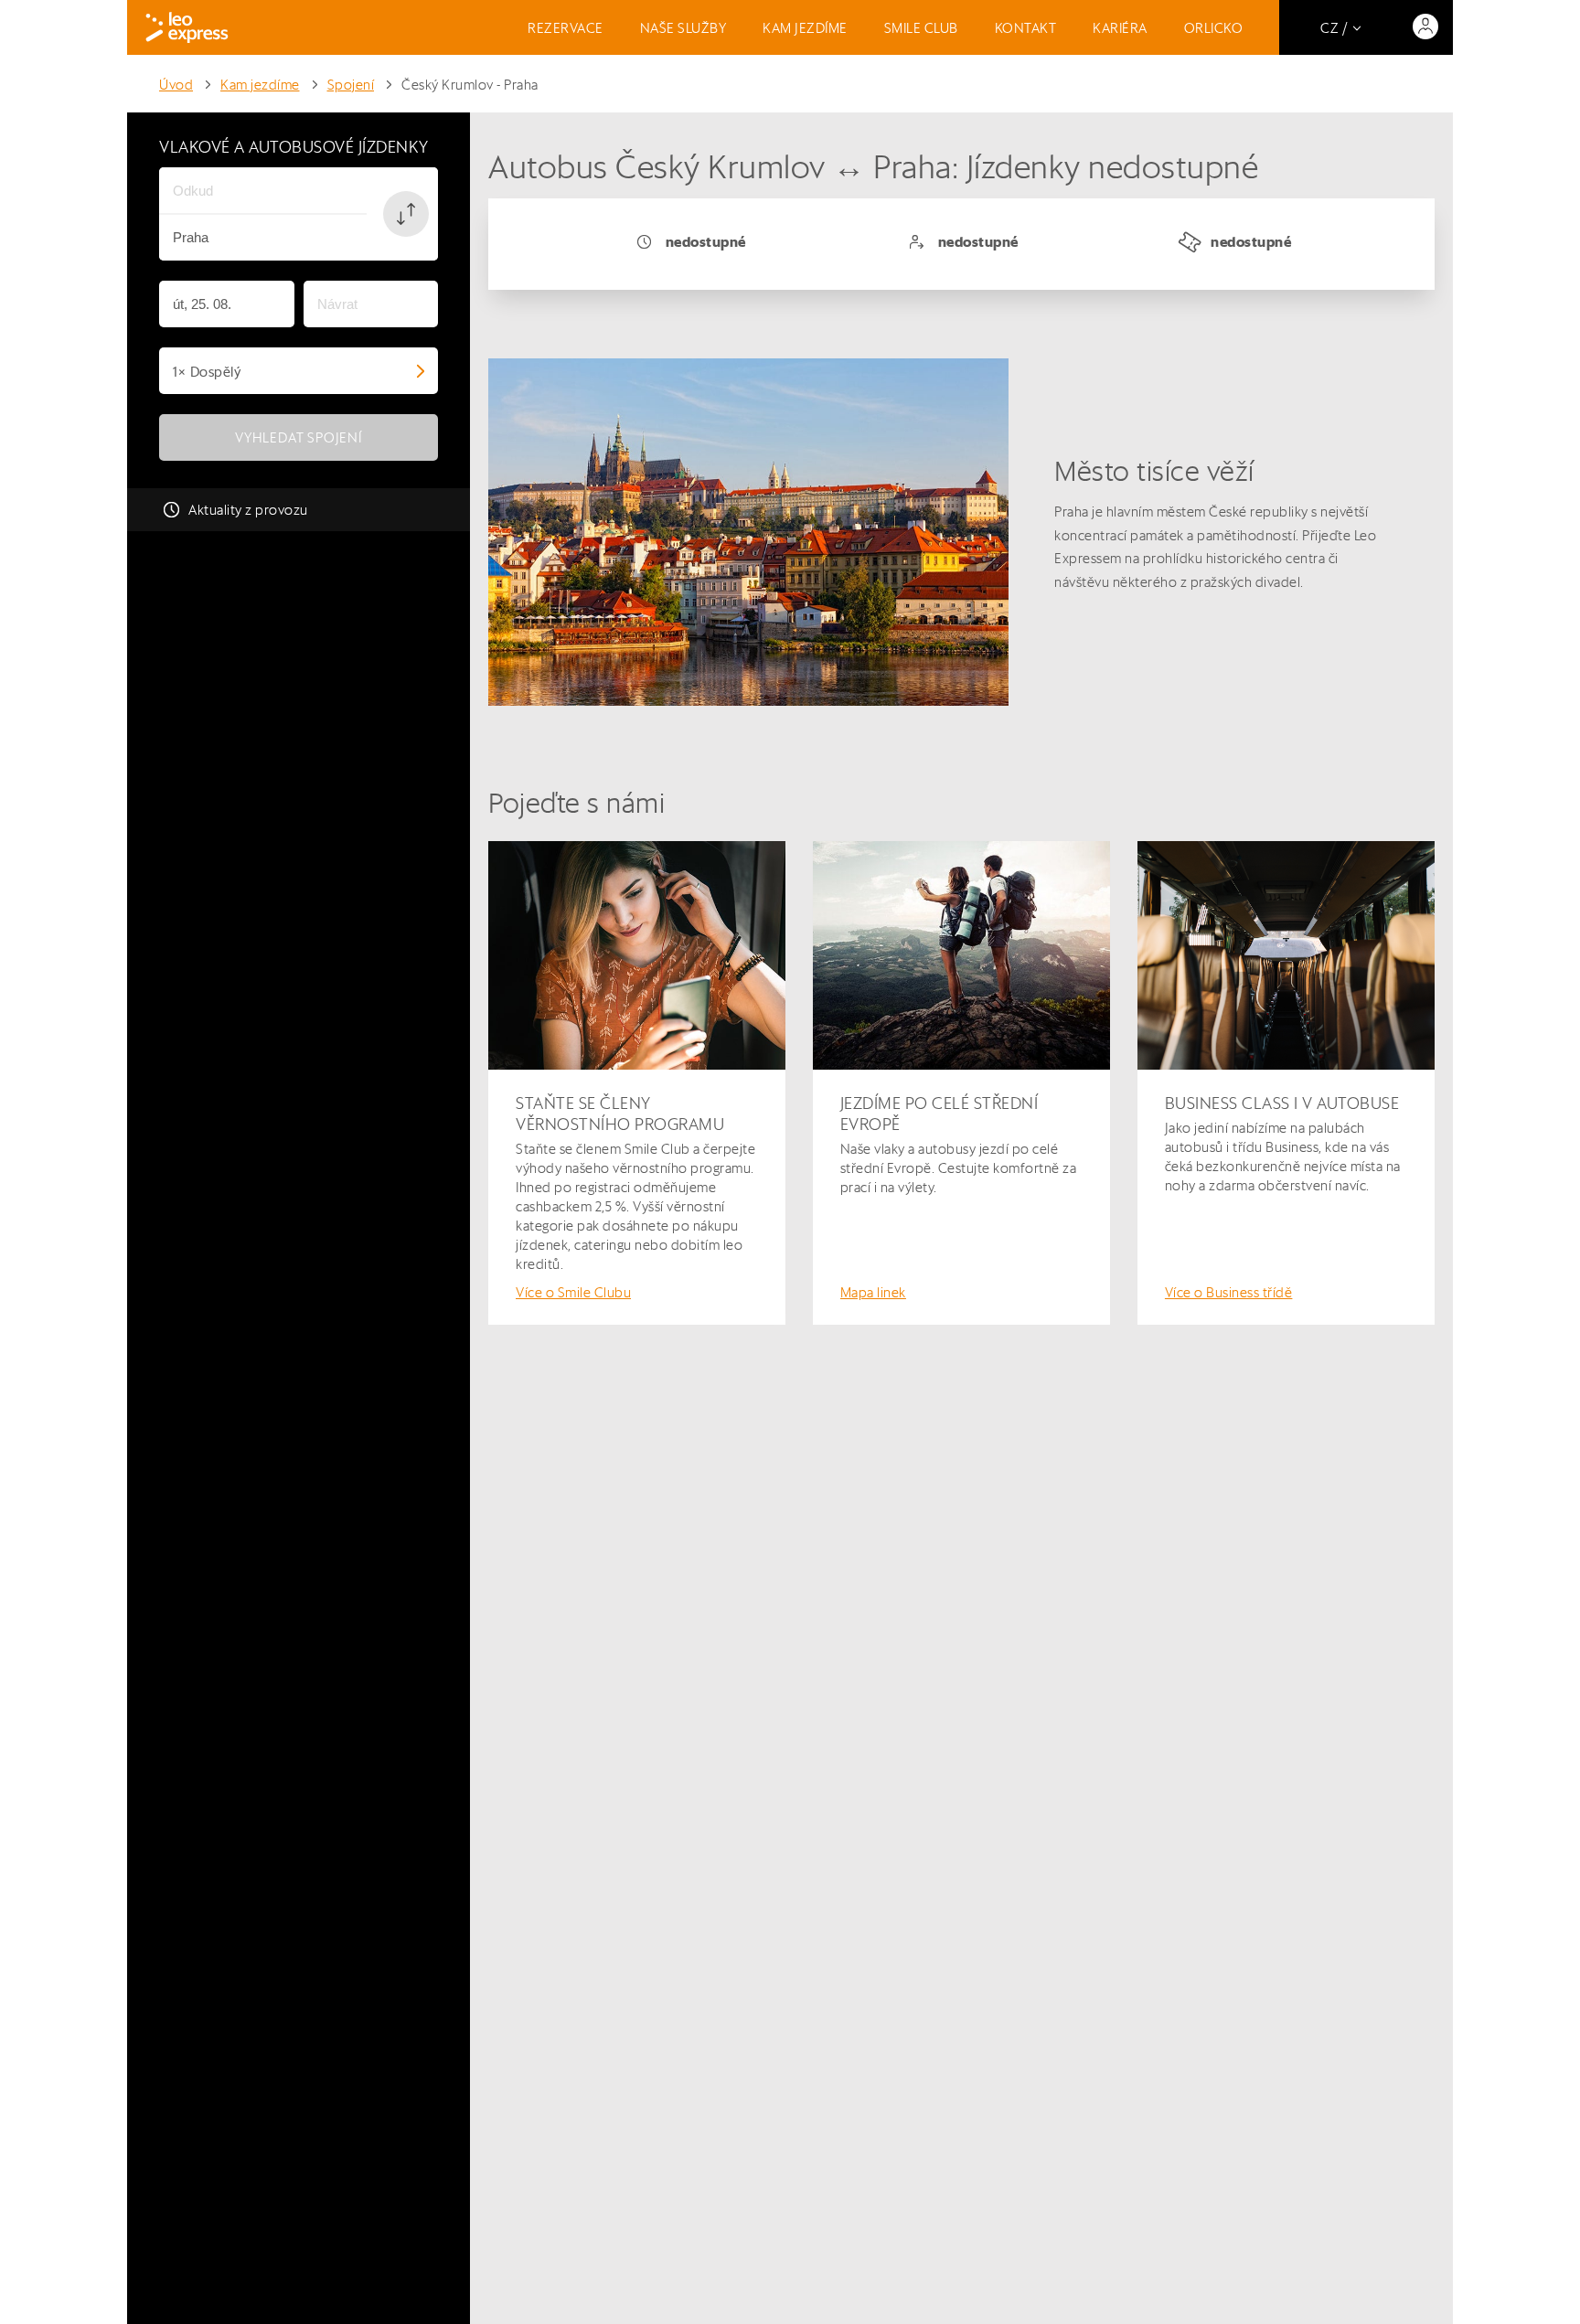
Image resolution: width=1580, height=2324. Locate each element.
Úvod (176, 85)
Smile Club (921, 28)
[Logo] (187, 27)
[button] (406, 214)
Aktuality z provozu (248, 510)
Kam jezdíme (805, 28)
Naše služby (683, 28)
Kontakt (1026, 28)
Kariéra (1120, 28)
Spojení (351, 85)
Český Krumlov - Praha (470, 85)
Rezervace (566, 28)
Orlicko (1214, 28)
